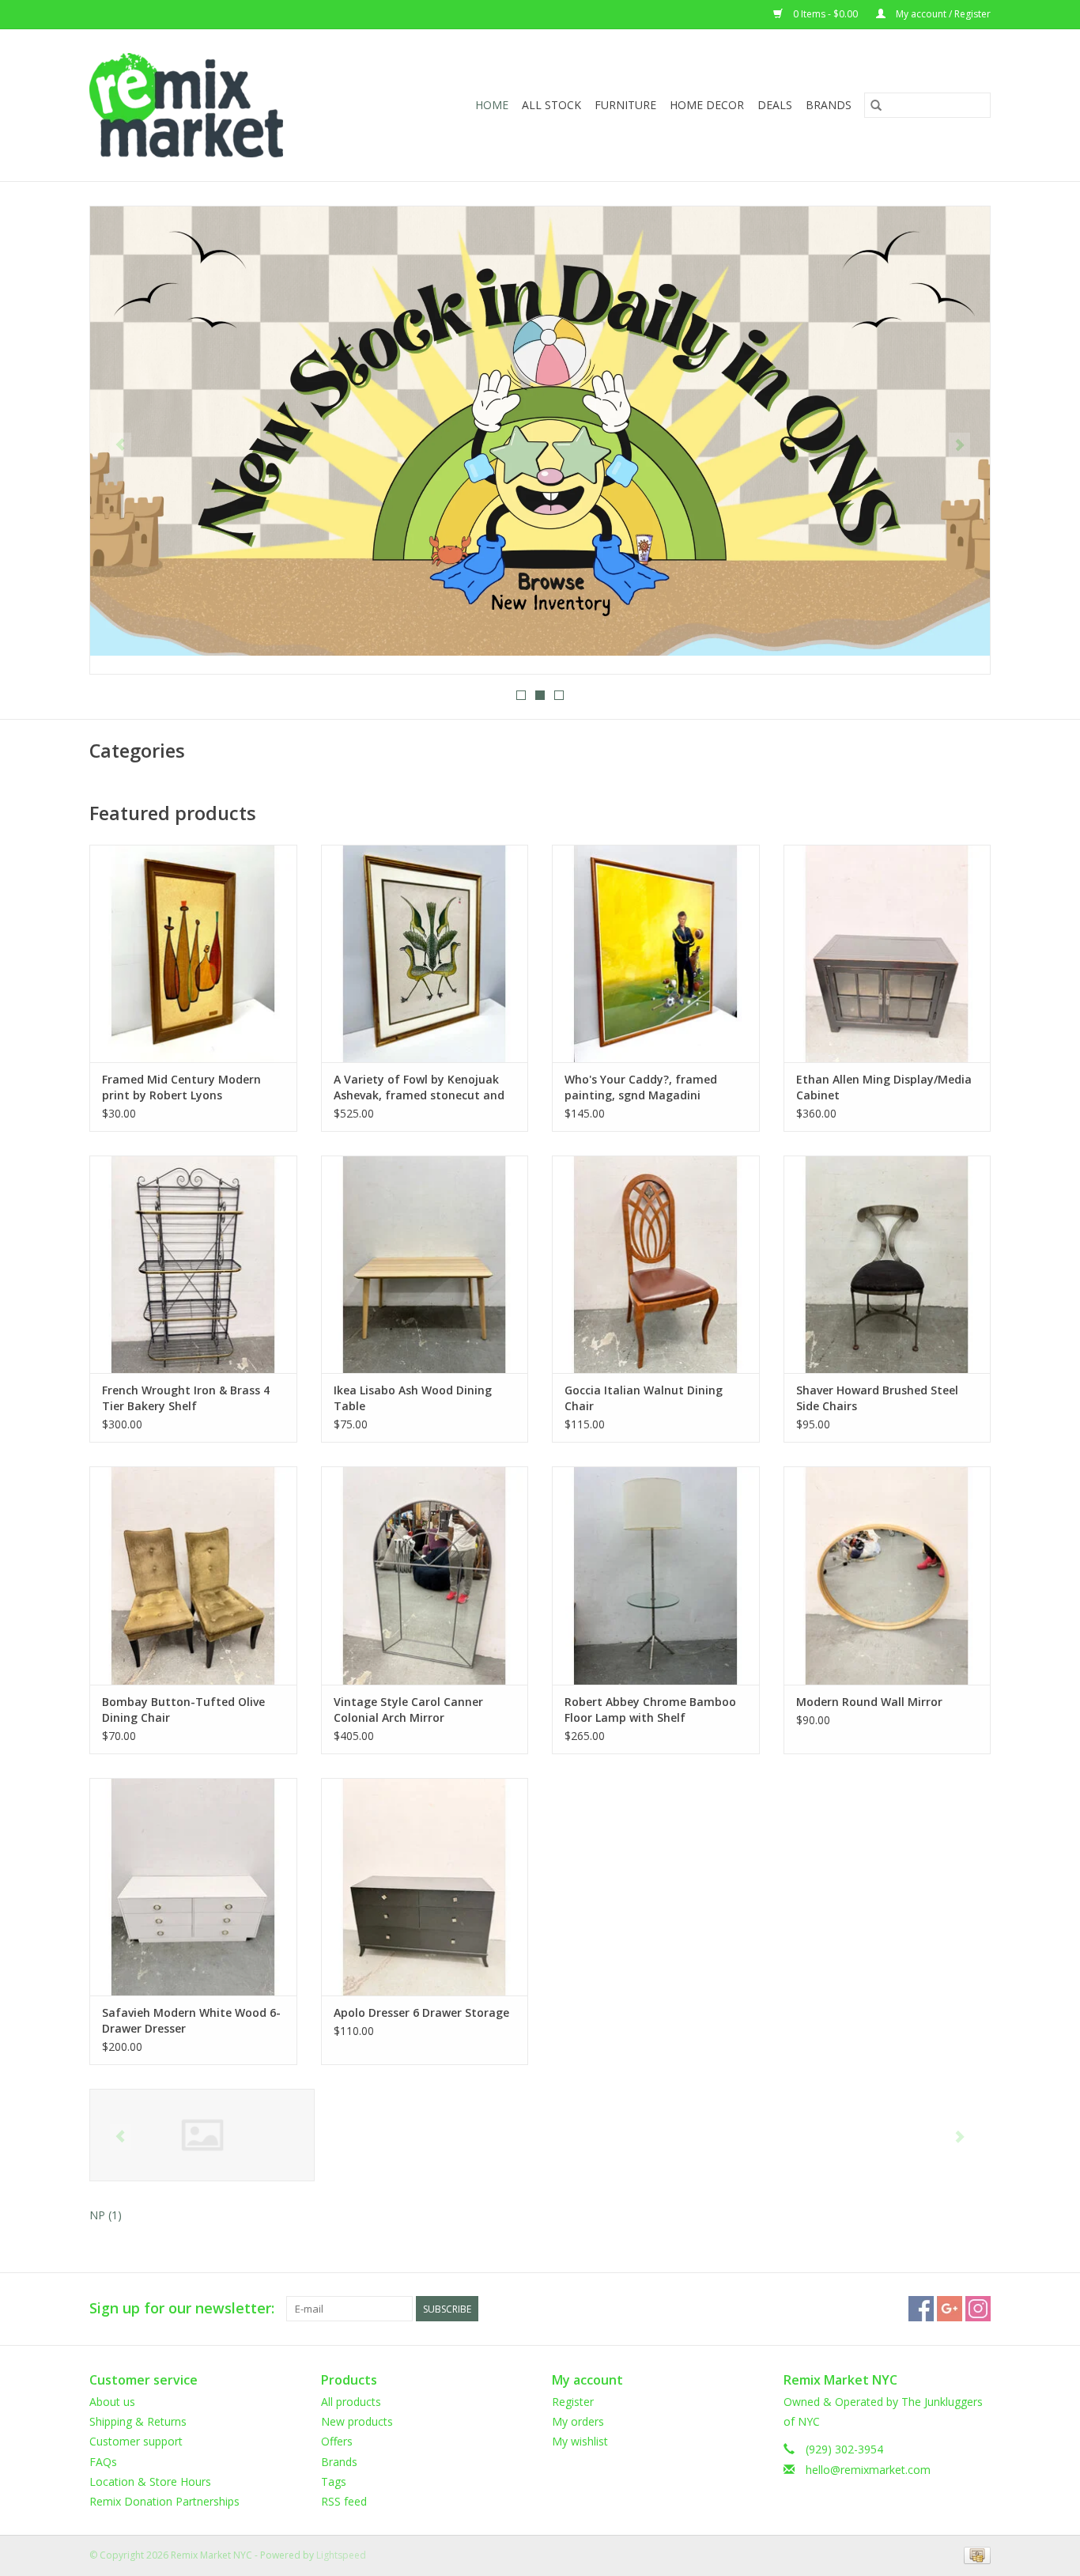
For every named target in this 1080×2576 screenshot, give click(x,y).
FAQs (103, 2462)
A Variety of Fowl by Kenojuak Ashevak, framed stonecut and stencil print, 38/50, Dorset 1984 (421, 1088)
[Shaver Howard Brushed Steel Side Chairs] (887, 1264)
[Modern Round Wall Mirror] (887, 1575)
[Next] (959, 445)
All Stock (551, 105)
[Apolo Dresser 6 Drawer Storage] (425, 1887)
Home (492, 105)
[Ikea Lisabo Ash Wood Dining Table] (425, 1264)
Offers (337, 2441)
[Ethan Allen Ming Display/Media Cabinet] (887, 953)
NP (106, 2215)
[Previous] (121, 445)
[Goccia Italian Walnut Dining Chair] (656, 1264)
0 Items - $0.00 (825, 14)
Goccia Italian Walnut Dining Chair (644, 1398)
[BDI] (202, 2135)
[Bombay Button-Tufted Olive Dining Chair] (193, 1575)
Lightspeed (341, 2555)
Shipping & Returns (138, 2421)
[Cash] (974, 2554)
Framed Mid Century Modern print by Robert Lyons (181, 1087)
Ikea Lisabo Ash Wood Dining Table (413, 1398)
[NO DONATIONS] (540, 431)
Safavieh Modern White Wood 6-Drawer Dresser (191, 2020)
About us (112, 2402)
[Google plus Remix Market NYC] (950, 2309)
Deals (775, 105)
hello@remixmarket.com (868, 2470)
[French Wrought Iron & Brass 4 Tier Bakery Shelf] (193, 1264)
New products (357, 2421)
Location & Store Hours (150, 2481)
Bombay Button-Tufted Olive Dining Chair (183, 1710)
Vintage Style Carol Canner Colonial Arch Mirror (408, 1710)
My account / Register (942, 14)
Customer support (136, 2441)
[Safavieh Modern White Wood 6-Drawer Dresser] (193, 1887)
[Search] (876, 105)
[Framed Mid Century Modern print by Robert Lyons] (193, 953)
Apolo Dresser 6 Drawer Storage (421, 2012)
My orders (578, 2421)
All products (351, 2402)
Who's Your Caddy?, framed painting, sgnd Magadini (641, 1087)
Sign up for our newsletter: (182, 2308)
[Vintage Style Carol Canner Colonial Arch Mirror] (425, 1575)
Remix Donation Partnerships (164, 2501)
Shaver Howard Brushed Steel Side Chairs (877, 1398)
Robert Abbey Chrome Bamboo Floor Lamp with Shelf (650, 1710)
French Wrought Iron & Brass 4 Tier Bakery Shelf (186, 1398)
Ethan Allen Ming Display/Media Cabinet (884, 1087)
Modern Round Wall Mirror (869, 1702)
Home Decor (707, 105)
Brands (829, 105)
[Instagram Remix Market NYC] (978, 2309)
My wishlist (580, 2441)
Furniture (625, 105)
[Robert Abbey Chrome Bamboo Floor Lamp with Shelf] (656, 1575)
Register (573, 2402)
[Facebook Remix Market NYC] (921, 2309)
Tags (334, 2481)
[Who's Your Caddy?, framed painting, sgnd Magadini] (656, 953)
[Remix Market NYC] (211, 105)
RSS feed (344, 2501)
